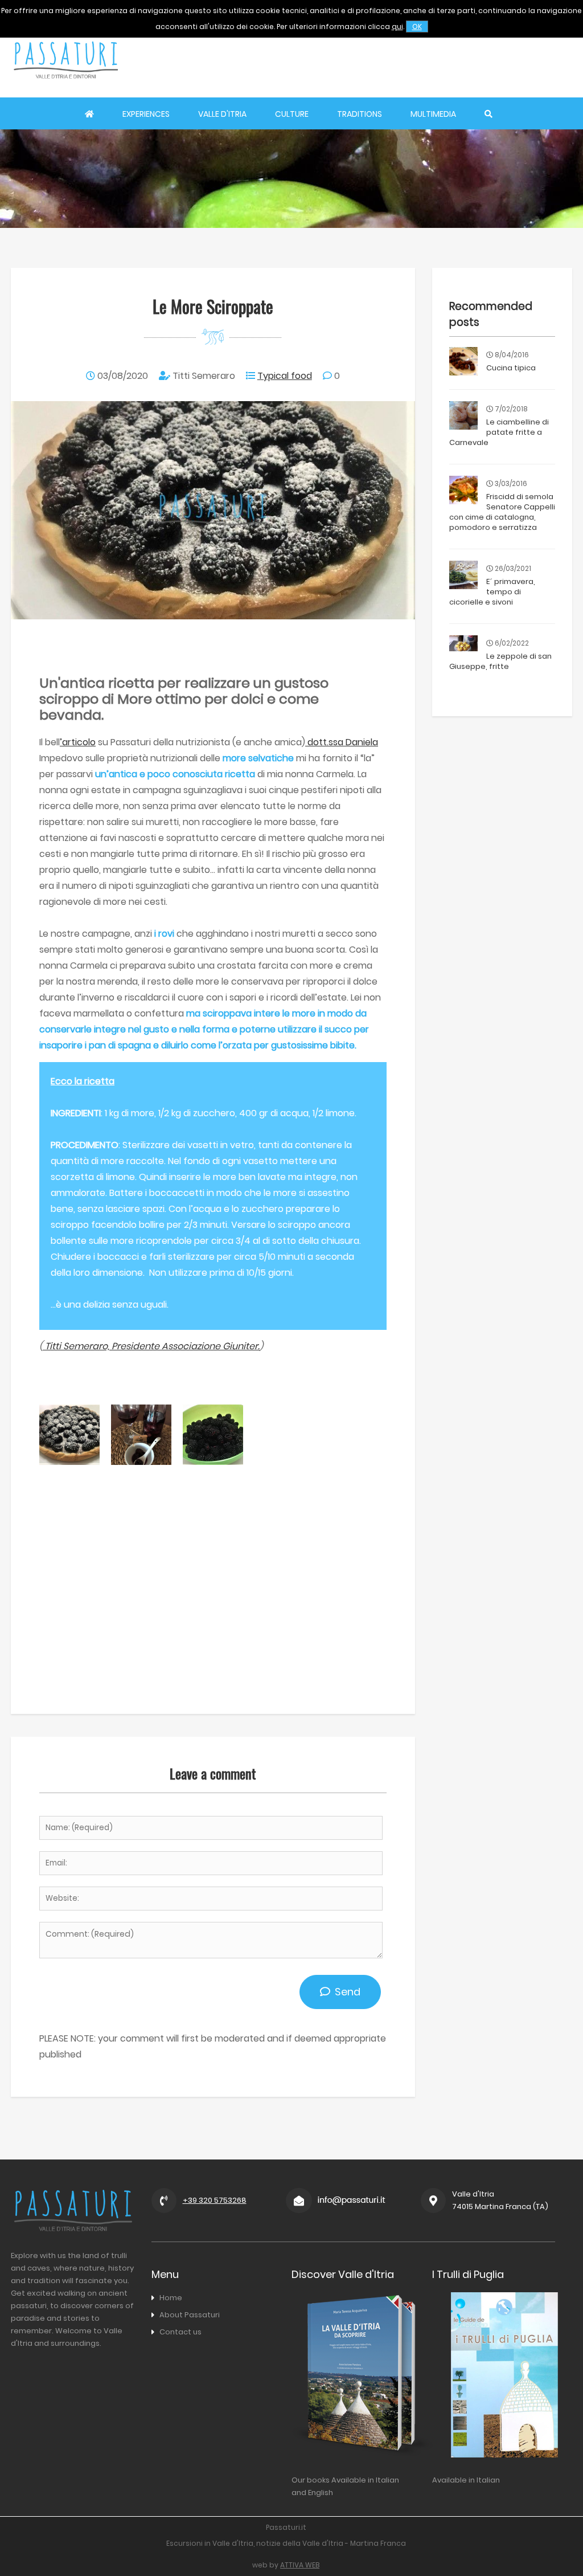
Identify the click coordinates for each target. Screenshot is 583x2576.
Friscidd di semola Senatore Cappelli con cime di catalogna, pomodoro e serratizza (502, 512)
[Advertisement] (371, 60)
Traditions (360, 114)
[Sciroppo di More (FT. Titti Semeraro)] (141, 1462)
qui (397, 26)
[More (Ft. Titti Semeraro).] (213, 1462)
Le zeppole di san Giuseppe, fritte (500, 661)
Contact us (180, 2332)
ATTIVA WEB (300, 2565)
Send (345, 1992)
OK (417, 26)
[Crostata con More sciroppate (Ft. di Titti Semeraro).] (69, 1462)
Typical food (285, 376)
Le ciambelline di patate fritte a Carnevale (499, 432)
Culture (292, 114)
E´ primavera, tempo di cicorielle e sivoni (492, 592)
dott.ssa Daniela (342, 742)
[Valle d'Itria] (65, 89)
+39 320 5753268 (215, 2200)
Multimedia (433, 114)
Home (171, 2298)
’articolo (78, 742)
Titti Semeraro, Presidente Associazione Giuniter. (151, 1346)
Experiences (146, 114)
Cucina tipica (511, 368)
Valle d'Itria (222, 114)
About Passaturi (190, 2315)
